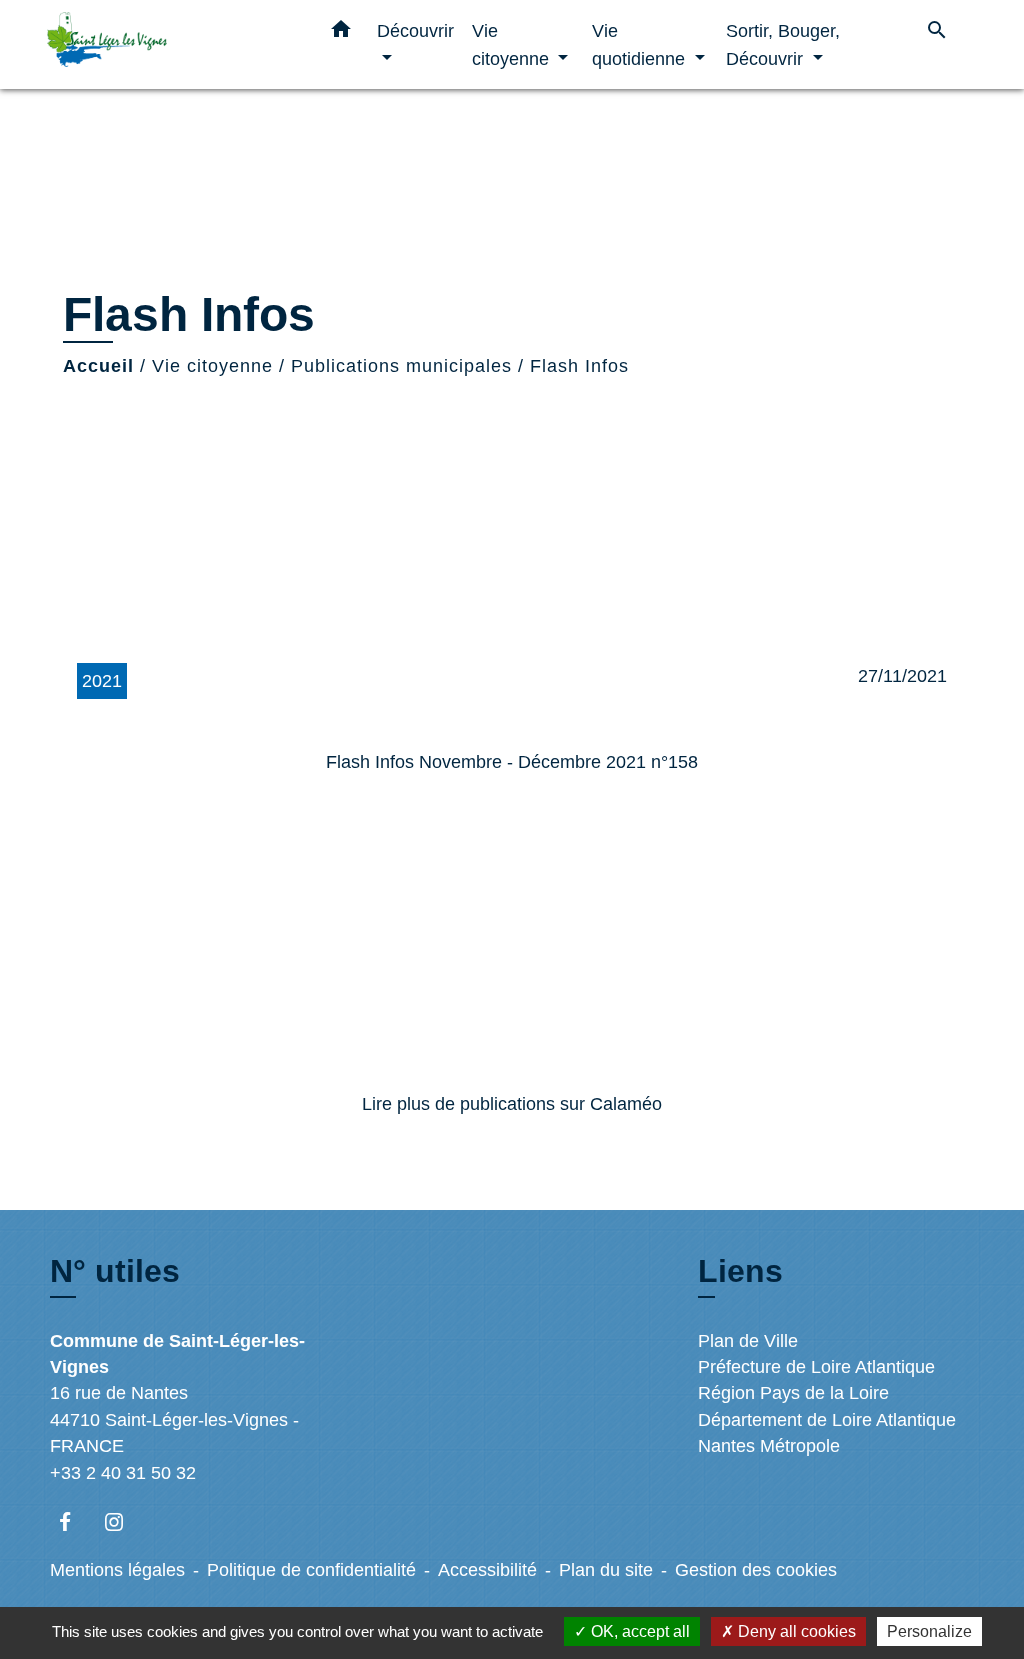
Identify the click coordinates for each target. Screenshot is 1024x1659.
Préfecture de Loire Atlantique (816, 1367)
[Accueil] (172, 44)
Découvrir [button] (415, 30)
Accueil (98, 366)
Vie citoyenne (212, 366)
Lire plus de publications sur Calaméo (512, 1104)
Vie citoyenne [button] (513, 44)
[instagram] (123, 1521)
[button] (341, 33)
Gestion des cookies (756, 1570)
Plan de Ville (748, 1341)
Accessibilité (487, 1570)
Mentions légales (117, 1570)
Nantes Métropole (769, 1446)
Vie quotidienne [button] (641, 44)
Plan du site (606, 1570)
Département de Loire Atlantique (827, 1420)
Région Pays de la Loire (793, 1393)
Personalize (929, 1631)
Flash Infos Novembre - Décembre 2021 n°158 (512, 762)
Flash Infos (579, 366)
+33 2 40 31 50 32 (123, 1473)
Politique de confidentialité (311, 1570)
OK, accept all (638, 1631)
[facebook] (74, 1521)
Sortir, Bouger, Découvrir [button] (783, 44)
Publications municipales (401, 366)
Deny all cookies (795, 1631)
